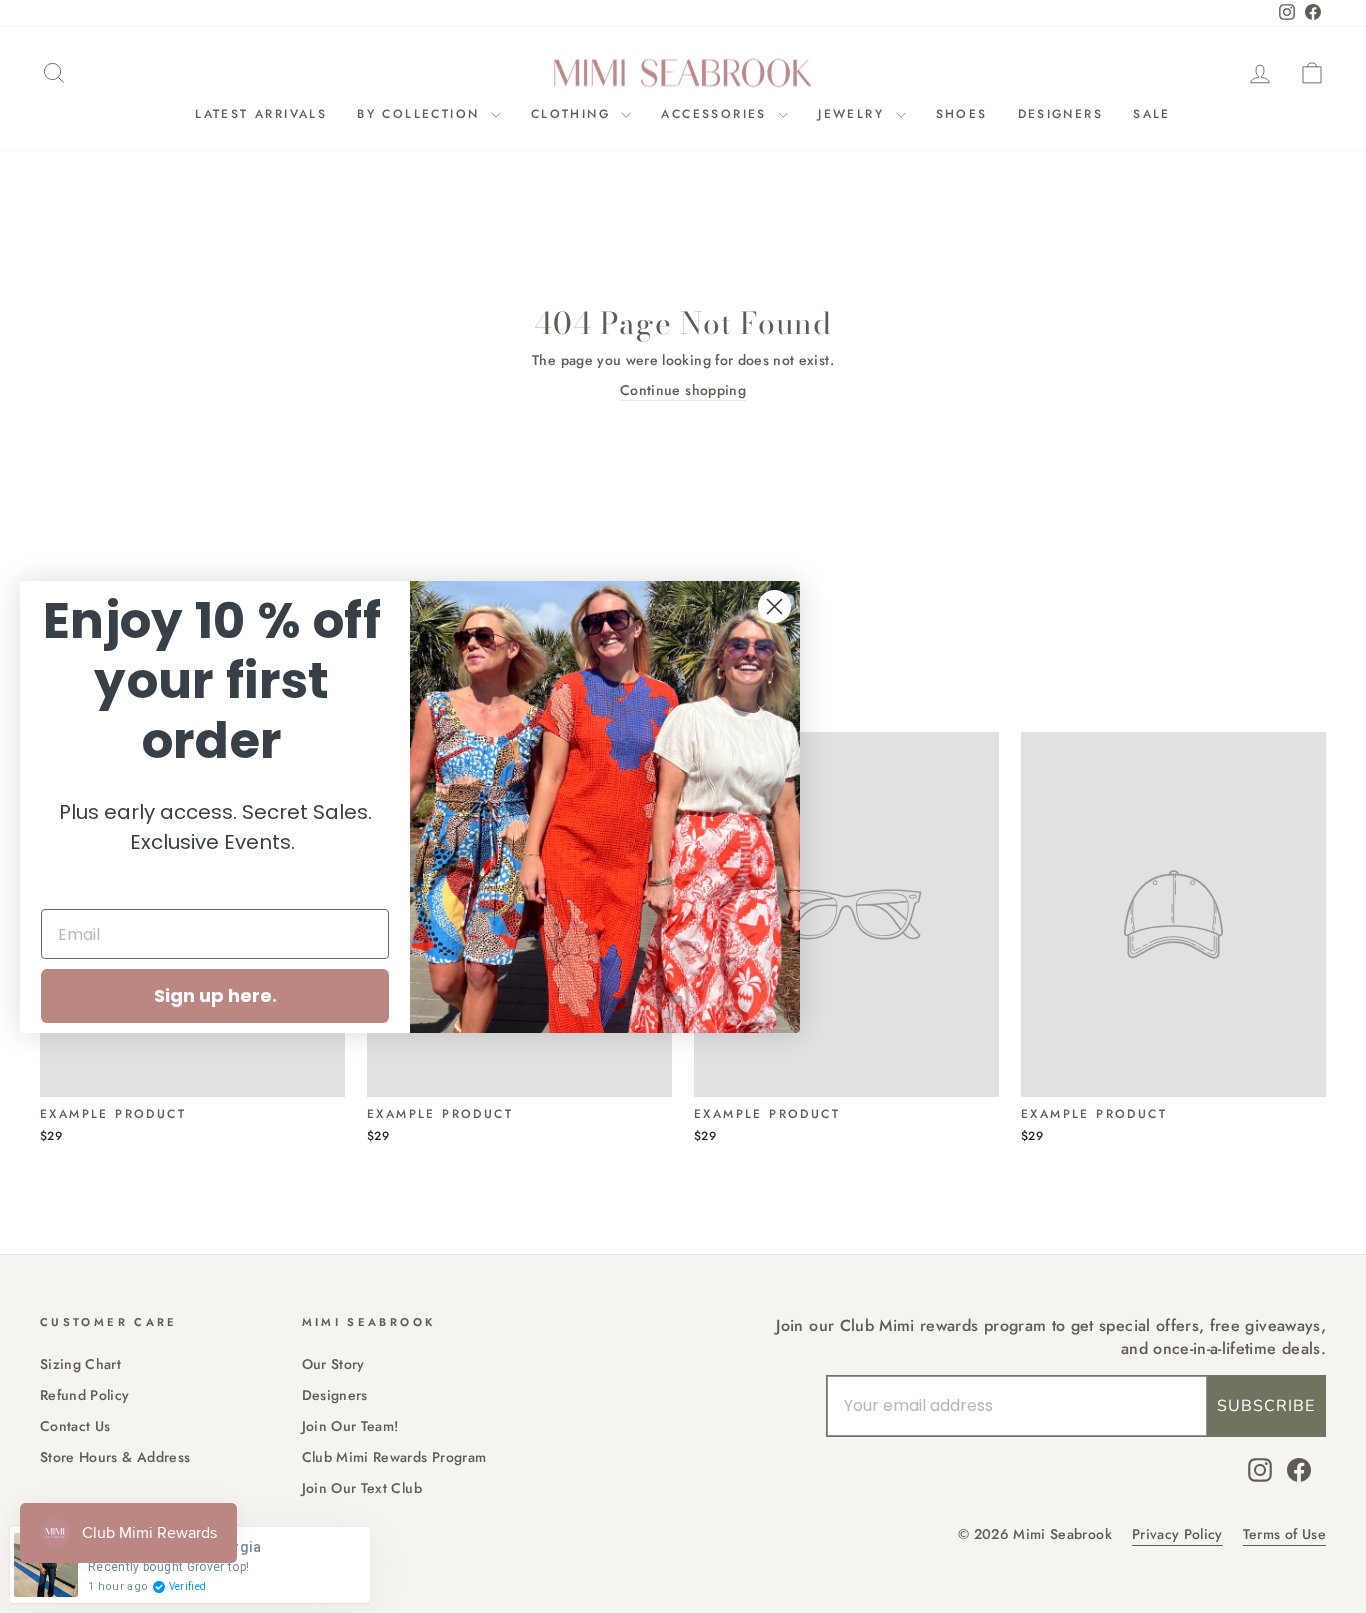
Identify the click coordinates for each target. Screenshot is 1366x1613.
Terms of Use (1284, 1534)
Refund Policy (85, 1395)
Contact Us (75, 1426)
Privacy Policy (1177, 1534)
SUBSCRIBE (1266, 1406)
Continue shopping (683, 390)
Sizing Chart (80, 1364)
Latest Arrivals (261, 114)
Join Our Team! (350, 1426)
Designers (1061, 114)
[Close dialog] (774, 606)
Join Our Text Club (362, 1488)
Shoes (962, 114)
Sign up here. (215, 995)
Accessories (717, 114)
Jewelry (854, 114)
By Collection (421, 114)
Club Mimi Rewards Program (394, 1457)
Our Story (333, 1364)
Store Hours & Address (115, 1457)
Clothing (574, 114)
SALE (1152, 114)
